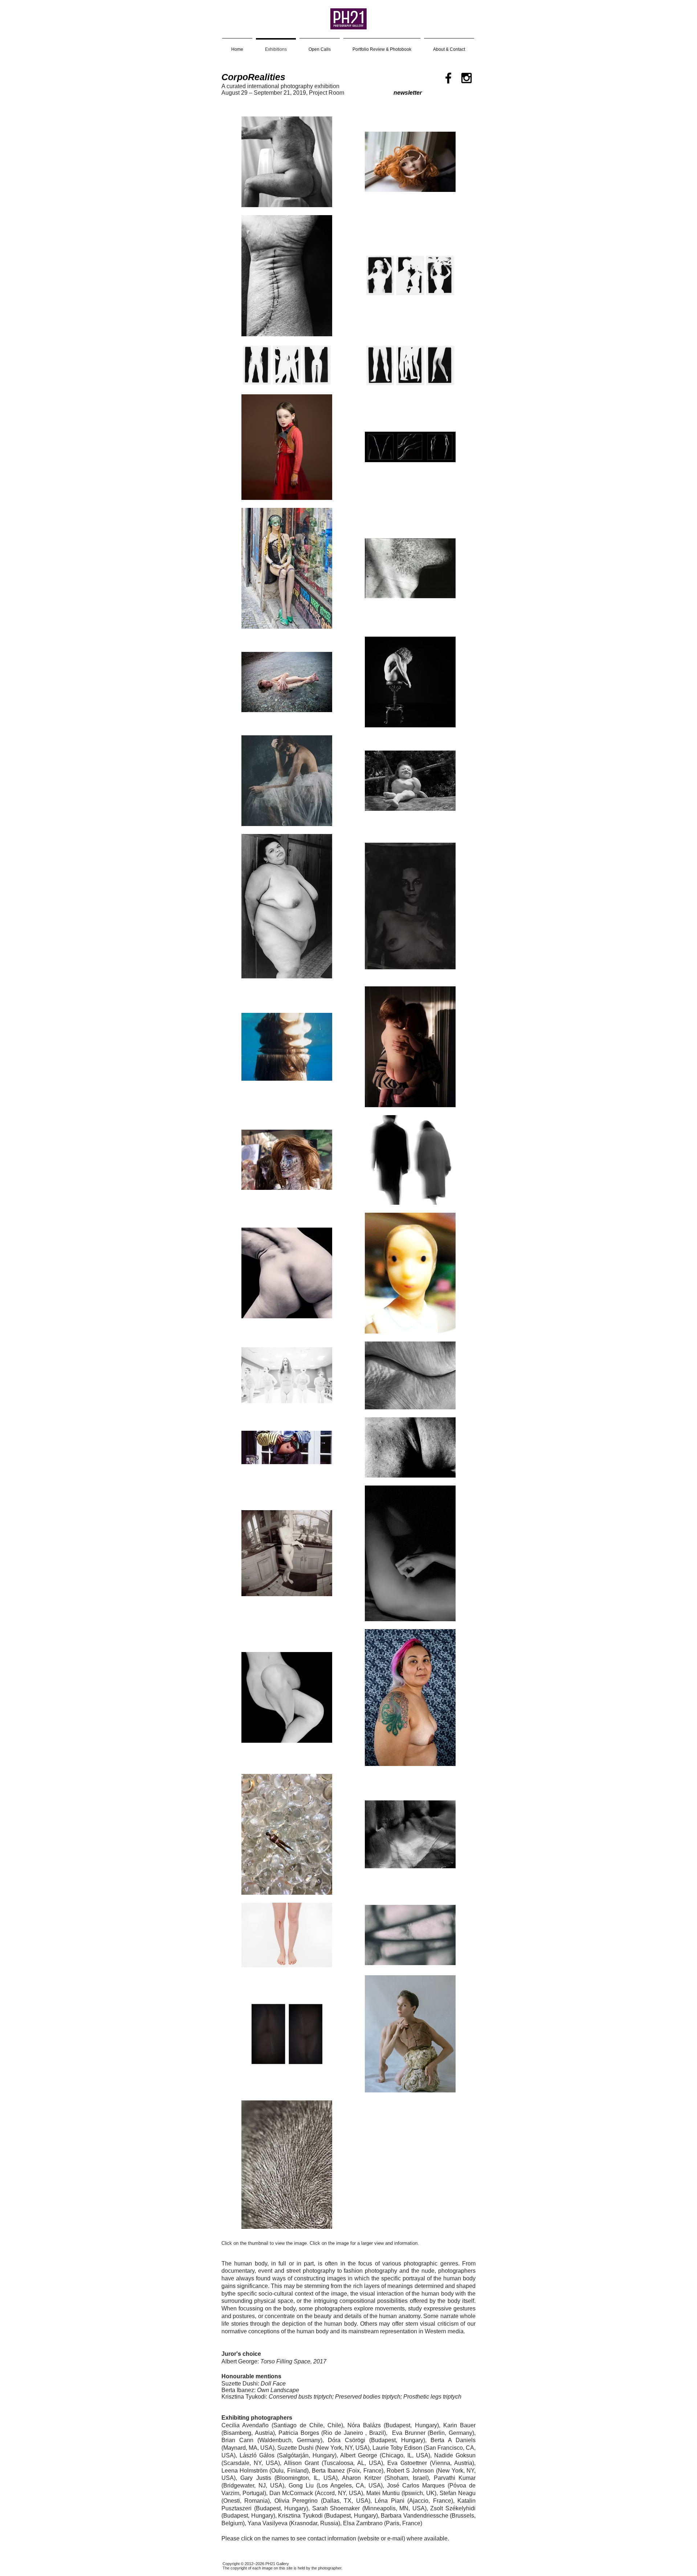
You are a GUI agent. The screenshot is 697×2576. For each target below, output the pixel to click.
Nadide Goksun (455, 2455)
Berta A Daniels (453, 2440)
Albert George (359, 2455)
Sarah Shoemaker (336, 2508)
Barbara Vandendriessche (415, 2516)
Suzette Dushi (295, 2448)
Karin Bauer (459, 2425)
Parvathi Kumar (455, 2478)
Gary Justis (256, 2478)
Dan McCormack (291, 2493)
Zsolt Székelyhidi (453, 2508)
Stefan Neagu (458, 2493)
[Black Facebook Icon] (448, 78)
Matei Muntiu (383, 2493)
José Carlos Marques (416, 2485)
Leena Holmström (244, 2471)
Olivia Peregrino (296, 2501)
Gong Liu (301, 2485)
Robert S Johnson (410, 2471)
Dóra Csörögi (346, 2440)
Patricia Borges (299, 2433)
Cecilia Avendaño (245, 2425)
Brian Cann (237, 2440)
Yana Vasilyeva (268, 2523)
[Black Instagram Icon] (466, 78)
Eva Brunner (409, 2433)
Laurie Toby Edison (397, 2448)
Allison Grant (301, 2463)
